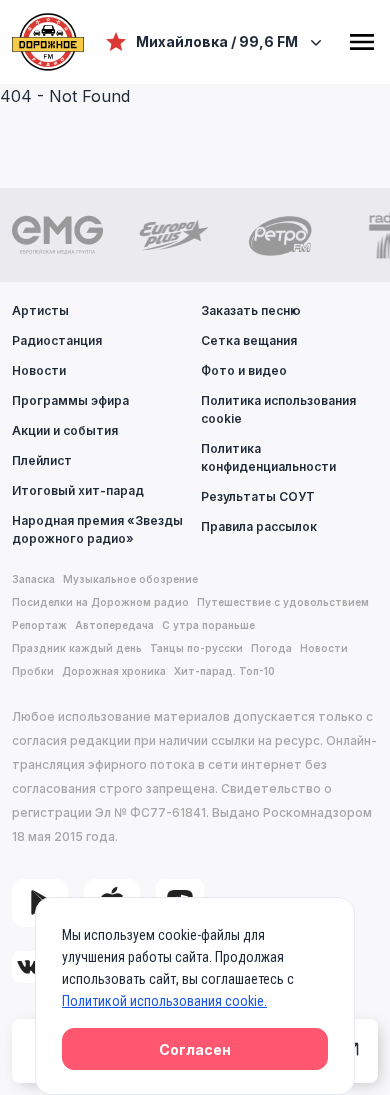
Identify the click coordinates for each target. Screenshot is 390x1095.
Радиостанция (57, 340)
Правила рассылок (259, 526)
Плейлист (42, 460)
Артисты (40, 310)
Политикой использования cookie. (164, 1001)
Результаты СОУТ (258, 496)
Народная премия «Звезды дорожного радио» (97, 529)
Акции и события (65, 430)
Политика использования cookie (278, 409)
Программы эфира (70, 400)
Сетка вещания (249, 340)
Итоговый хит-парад (78, 490)
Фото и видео (244, 370)
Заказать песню (251, 310)
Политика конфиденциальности (268, 457)
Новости (39, 370)
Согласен (195, 1049)
